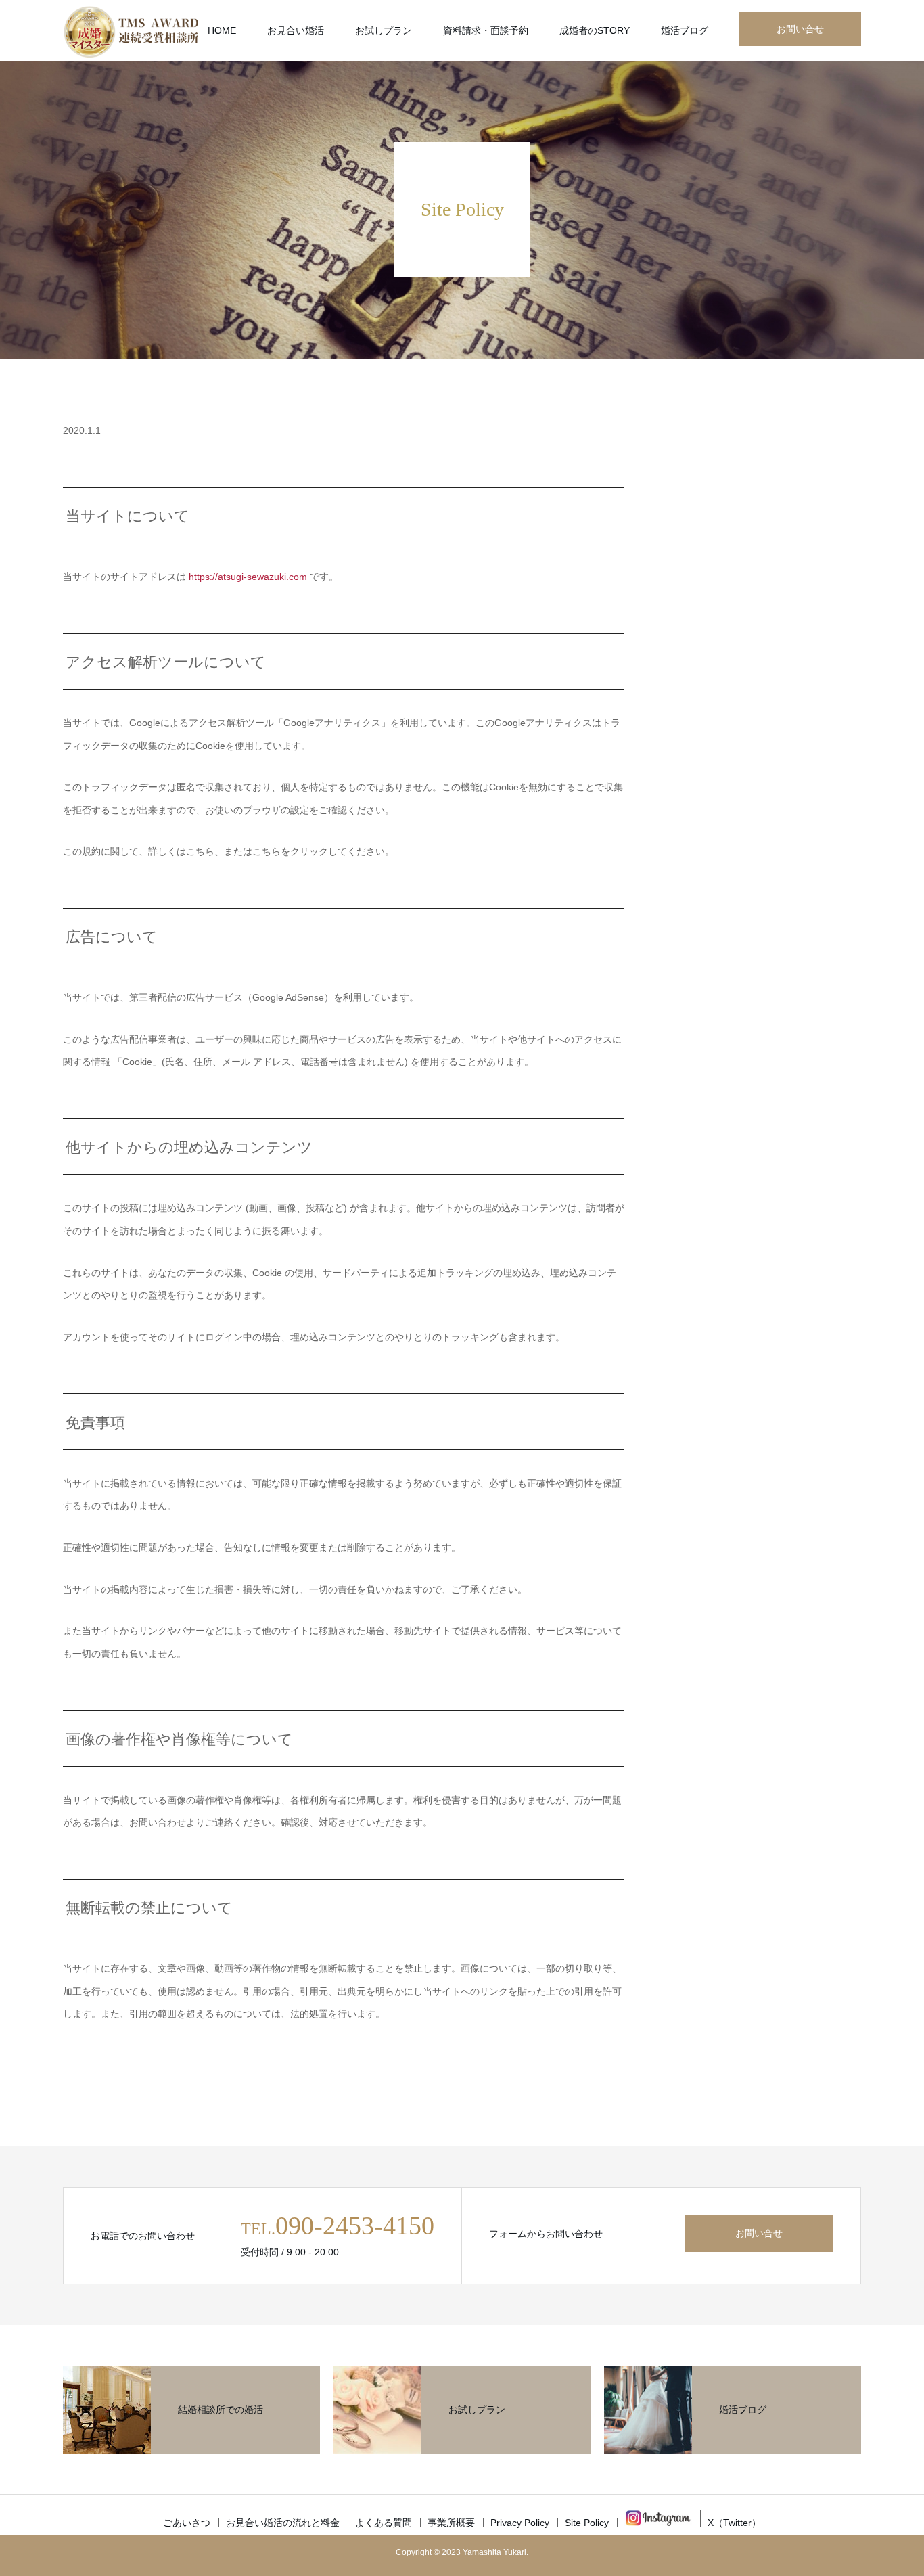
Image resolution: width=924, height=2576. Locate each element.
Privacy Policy (520, 2523)
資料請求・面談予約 (486, 30)
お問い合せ (800, 29)
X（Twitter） (734, 2523)
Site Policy (587, 2523)
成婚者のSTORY (595, 30)
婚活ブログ (685, 30)
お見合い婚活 (296, 30)
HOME (222, 30)
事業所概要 (451, 2523)
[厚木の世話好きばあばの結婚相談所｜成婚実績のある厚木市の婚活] (131, 30)
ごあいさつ (187, 2523)
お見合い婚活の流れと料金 (283, 2523)
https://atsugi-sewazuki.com (249, 577)
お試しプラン (384, 30)
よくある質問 (384, 2523)
